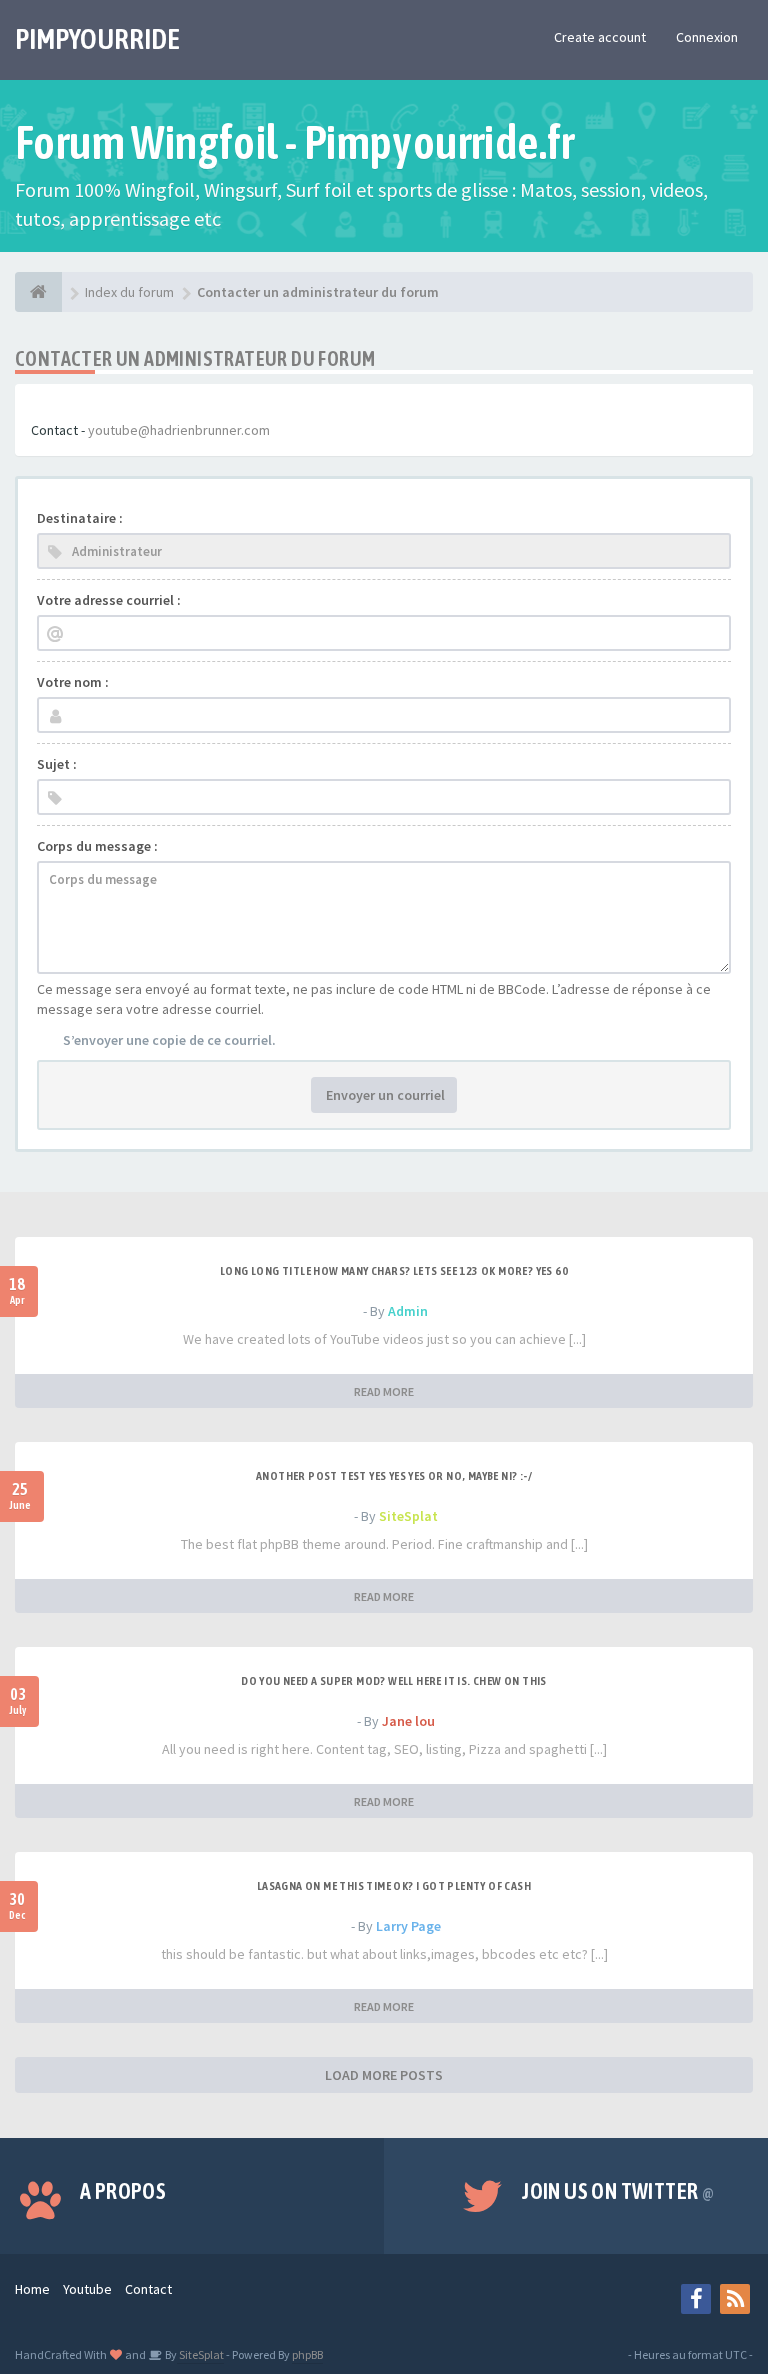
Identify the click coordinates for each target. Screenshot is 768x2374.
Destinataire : (80, 518)
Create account (600, 37)
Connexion (707, 37)
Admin (408, 1311)
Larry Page (408, 1926)
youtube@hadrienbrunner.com (179, 430)
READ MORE (384, 1391)
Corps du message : (97, 846)
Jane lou (408, 1721)
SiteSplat (408, 1516)
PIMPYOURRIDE (97, 39)
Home (32, 2289)
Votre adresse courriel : (109, 600)
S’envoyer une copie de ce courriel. (169, 1040)
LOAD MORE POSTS (384, 2075)
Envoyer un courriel (384, 1095)
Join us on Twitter (618, 2191)
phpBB (307, 2354)
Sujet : (57, 764)
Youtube (87, 2289)
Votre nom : (73, 682)
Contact (148, 2289)
